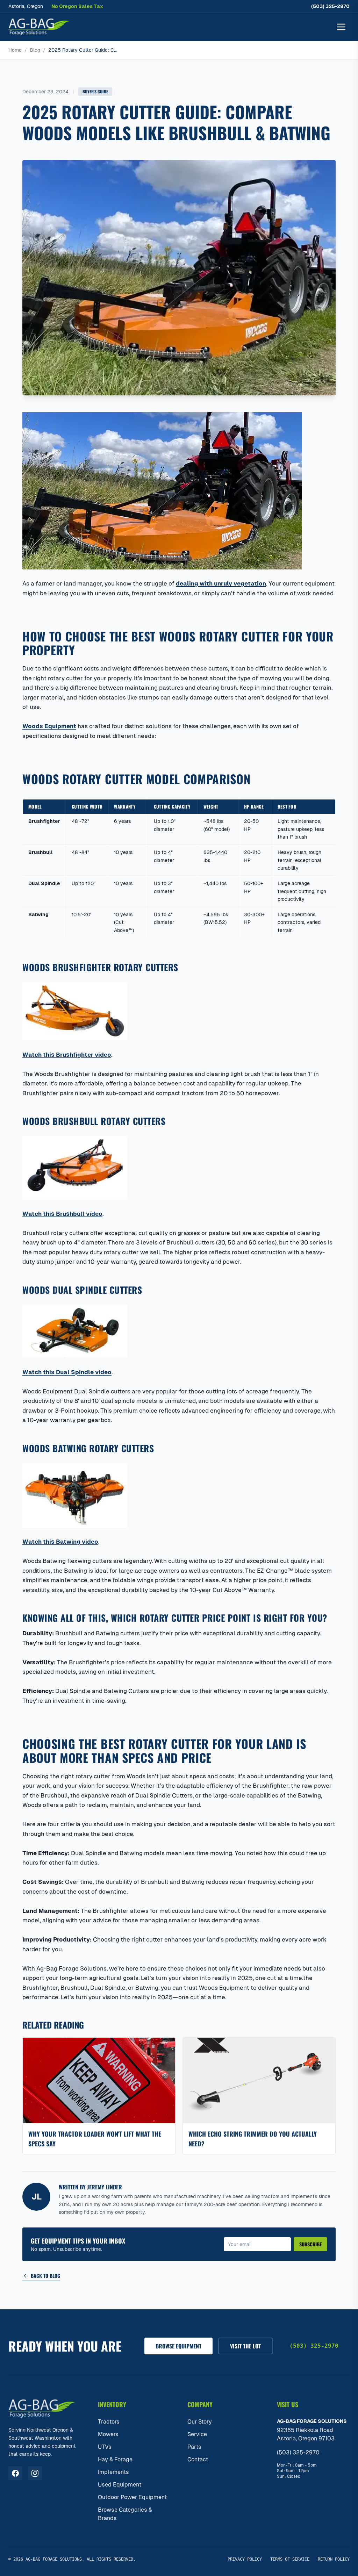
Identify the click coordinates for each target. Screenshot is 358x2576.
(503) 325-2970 (330, 6)
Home (15, 50)
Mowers (108, 2434)
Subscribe (310, 2244)
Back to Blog (45, 2276)
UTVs (105, 2447)
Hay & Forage (115, 2459)
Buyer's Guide (95, 91)
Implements (113, 2472)
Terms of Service (290, 2559)
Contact (198, 2459)
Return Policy (334, 2559)
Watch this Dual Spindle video (67, 1372)
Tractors (109, 2422)
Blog (35, 50)
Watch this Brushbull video (62, 1214)
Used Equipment (120, 2485)
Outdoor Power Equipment (132, 2497)
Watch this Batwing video (60, 1542)
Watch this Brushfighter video (67, 1055)
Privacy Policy (245, 2559)
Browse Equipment (178, 2346)
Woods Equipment (49, 726)
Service (197, 2434)
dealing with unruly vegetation (221, 583)
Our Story (200, 2422)
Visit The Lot (245, 2346)
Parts (194, 2447)
